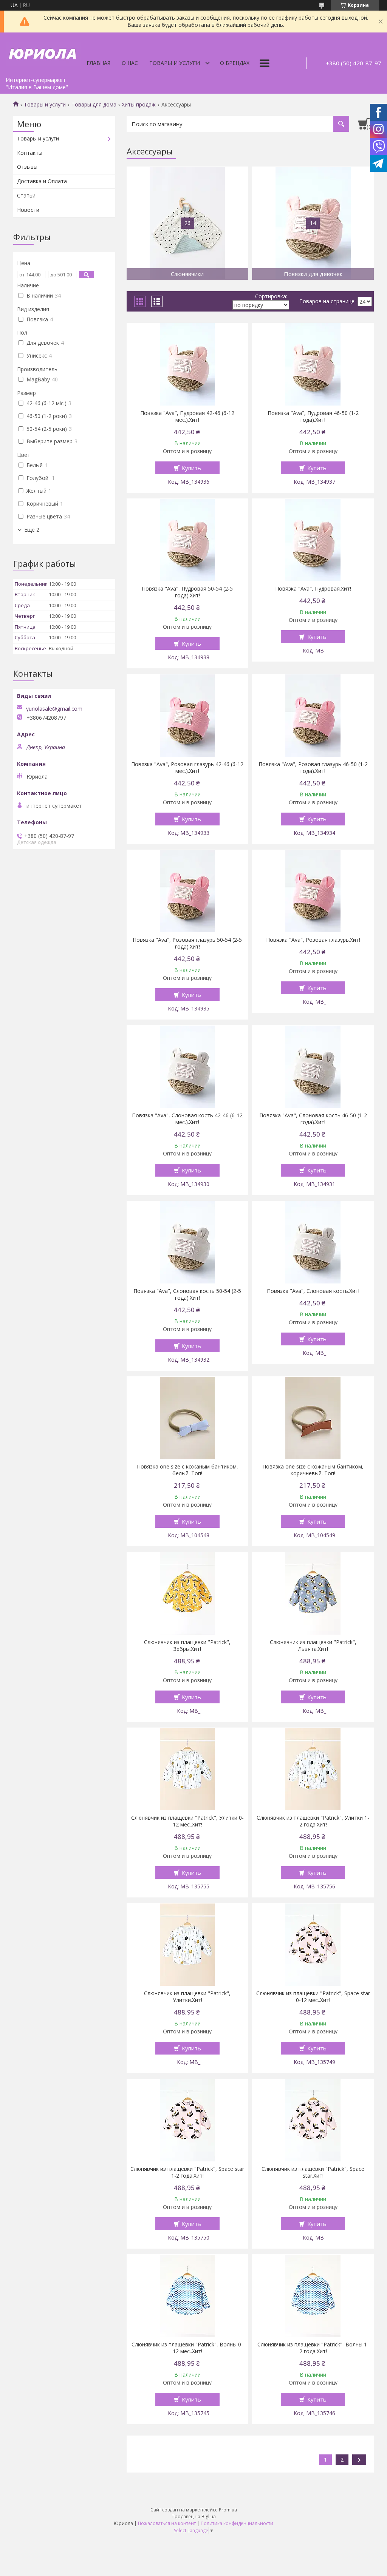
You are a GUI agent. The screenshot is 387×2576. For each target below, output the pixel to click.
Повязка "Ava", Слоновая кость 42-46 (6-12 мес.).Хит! (187, 1119)
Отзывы (27, 167)
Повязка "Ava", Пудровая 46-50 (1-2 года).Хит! (313, 416)
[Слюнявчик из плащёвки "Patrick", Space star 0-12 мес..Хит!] (313, 1945)
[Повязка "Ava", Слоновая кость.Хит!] (313, 1242)
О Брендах (235, 63)
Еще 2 (32, 530)
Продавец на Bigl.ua (194, 2517)
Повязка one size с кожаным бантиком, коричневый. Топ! (313, 1470)
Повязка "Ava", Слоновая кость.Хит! (313, 1291)
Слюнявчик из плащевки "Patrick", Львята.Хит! (313, 1646)
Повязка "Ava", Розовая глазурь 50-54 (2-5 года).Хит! (187, 943)
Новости (28, 210)
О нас (130, 63)
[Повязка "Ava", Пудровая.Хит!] (313, 540)
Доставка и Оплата (42, 181)
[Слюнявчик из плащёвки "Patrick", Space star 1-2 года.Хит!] (187, 2120)
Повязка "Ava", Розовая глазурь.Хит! (313, 940)
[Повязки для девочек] (313, 223)
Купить (191, 468)
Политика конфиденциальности (237, 2523)
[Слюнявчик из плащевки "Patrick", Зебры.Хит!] (187, 1593)
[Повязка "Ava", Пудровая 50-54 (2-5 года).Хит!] (187, 540)
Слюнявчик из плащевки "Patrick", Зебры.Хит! (187, 1646)
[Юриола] (43, 53)
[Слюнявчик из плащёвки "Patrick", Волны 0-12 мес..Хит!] (187, 2296)
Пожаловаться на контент (167, 2523)
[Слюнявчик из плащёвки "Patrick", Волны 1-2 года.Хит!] (313, 2296)
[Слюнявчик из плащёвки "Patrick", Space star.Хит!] (313, 2120)
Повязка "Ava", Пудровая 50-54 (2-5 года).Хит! (187, 592)
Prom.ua (228, 2510)
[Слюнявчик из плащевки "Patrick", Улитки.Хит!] (187, 1945)
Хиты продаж (139, 105)
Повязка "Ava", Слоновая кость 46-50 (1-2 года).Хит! (313, 1119)
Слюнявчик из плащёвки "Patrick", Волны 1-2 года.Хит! (313, 2348)
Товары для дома (94, 105)
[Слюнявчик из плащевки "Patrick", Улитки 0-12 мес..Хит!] (187, 1769)
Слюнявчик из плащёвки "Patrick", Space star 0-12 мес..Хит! (313, 1997)
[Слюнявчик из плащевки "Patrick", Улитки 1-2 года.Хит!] (313, 1769)
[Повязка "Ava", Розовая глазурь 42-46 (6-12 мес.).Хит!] (187, 716)
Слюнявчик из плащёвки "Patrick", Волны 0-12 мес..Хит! (187, 2348)
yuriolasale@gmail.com (54, 709)
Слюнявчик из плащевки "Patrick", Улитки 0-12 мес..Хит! (187, 1821)
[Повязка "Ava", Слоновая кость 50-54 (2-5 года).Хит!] (187, 1242)
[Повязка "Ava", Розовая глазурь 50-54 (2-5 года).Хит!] (187, 891)
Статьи (26, 195)
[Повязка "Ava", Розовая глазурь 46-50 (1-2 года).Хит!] (313, 716)
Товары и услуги (175, 63)
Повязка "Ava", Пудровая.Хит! (313, 589)
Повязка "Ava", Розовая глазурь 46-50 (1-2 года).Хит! (313, 768)
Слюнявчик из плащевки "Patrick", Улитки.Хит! (187, 1997)
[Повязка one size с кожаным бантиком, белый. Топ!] (187, 1418)
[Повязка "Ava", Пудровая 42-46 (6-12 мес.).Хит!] (187, 364)
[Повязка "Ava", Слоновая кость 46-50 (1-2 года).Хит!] (313, 1067)
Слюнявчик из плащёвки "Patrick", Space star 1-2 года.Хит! (187, 2172)
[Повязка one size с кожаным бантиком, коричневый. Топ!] (313, 1418)
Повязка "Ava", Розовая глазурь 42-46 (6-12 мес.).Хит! (187, 768)
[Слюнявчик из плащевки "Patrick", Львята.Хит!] (313, 1593)
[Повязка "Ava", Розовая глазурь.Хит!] (313, 891)
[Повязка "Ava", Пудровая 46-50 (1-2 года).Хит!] (313, 364)
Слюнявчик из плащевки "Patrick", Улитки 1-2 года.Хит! (313, 1821)
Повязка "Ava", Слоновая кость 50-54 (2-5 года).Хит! (187, 1294)
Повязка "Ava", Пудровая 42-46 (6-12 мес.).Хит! (187, 416)
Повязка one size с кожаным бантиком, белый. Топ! (187, 1470)
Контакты (30, 153)
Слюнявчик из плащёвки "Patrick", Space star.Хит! (313, 2172)
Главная (98, 63)
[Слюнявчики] (187, 223)
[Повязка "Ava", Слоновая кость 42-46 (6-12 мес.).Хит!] (187, 1067)
